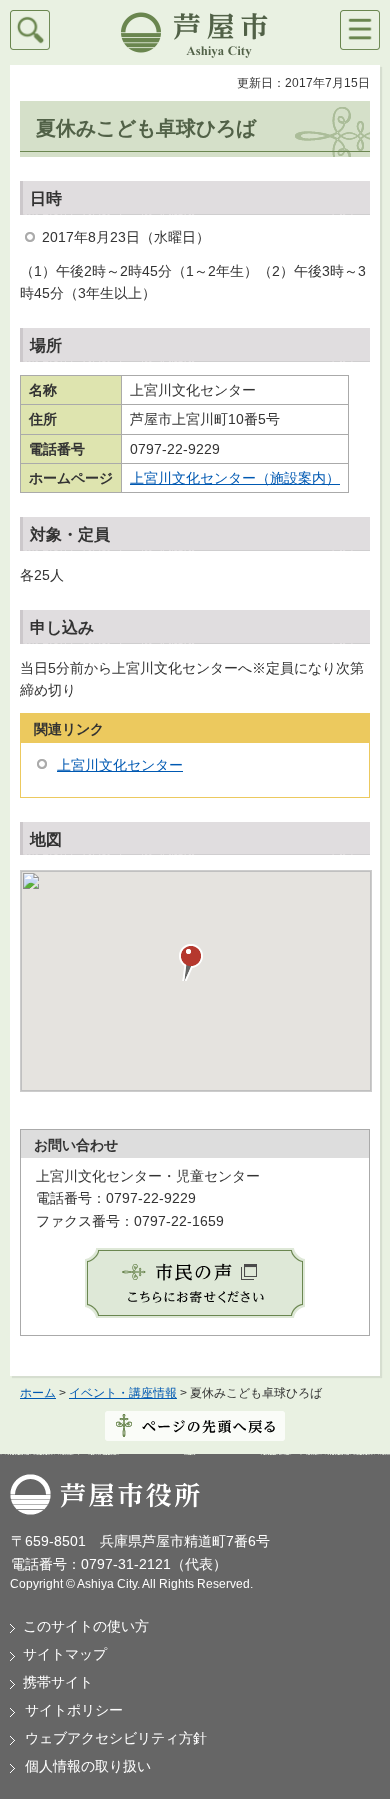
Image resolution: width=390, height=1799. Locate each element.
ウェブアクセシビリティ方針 (116, 1738)
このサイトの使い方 (86, 1626)
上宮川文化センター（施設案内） (235, 478)
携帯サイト (58, 1682)
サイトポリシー (74, 1710)
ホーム (38, 1393)
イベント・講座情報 (123, 1393)
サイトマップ (65, 1654)
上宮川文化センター (120, 765)
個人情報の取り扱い (88, 1766)
